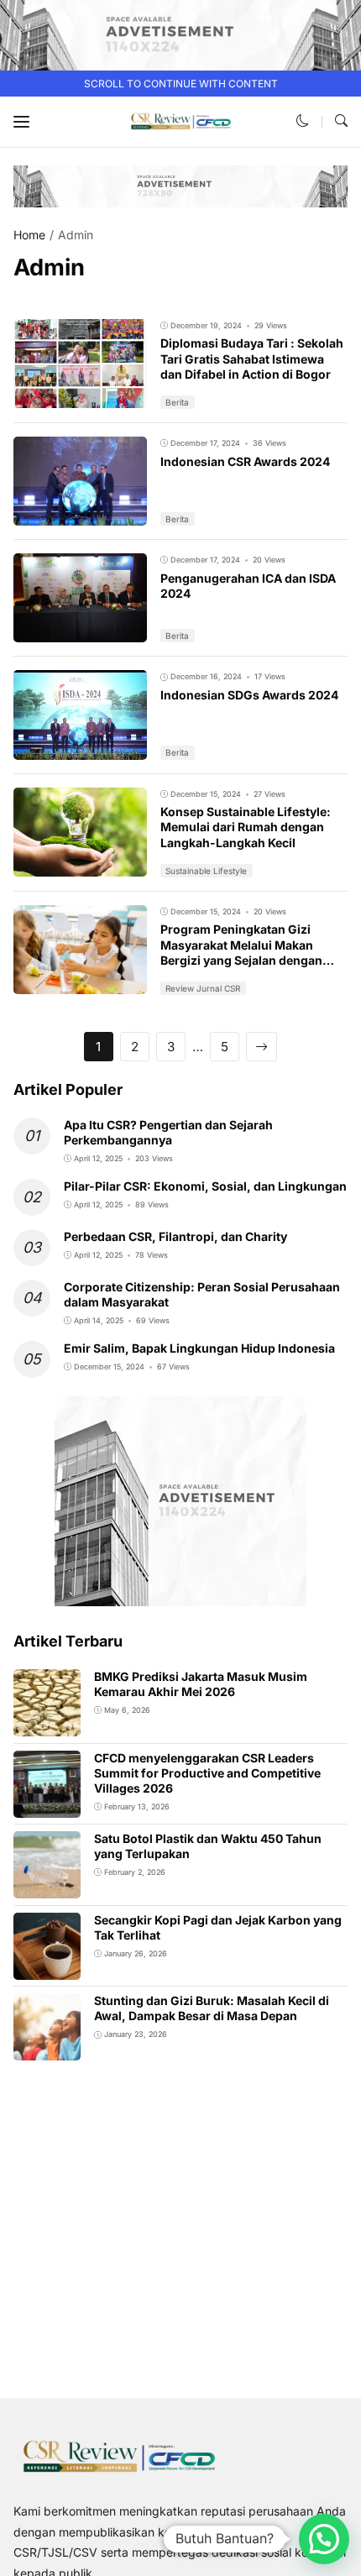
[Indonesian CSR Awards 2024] (80, 514)
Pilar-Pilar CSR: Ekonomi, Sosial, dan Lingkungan (205, 1186)
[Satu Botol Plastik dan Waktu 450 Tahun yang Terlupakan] (47, 1887)
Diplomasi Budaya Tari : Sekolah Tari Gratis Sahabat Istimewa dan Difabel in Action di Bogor (252, 358)
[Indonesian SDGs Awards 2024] (80, 748)
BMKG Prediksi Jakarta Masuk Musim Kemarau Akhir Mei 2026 (201, 1684)
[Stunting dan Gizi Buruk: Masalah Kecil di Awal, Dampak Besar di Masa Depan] (47, 2049)
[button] (21, 121)
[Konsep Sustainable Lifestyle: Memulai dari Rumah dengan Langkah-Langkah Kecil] (80, 864)
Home (29, 235)
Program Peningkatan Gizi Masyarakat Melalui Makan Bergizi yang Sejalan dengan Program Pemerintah (241, 952)
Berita (177, 402)
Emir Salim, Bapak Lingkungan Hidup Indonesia (199, 1348)
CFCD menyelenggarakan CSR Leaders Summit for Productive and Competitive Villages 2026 (207, 1773)
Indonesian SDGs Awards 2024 (249, 695)
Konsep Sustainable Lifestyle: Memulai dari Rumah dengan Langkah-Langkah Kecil (246, 827)
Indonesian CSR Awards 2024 (245, 461)
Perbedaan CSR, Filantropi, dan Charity (175, 1236)
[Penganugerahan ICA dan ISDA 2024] (80, 631)
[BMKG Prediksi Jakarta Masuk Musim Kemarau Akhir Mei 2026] (47, 1725)
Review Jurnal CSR (203, 988)
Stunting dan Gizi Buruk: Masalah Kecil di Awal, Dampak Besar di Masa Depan (212, 2008)
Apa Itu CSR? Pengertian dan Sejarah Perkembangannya (168, 1132)
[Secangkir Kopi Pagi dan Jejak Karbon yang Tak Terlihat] (47, 1968)
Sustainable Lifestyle (206, 871)
